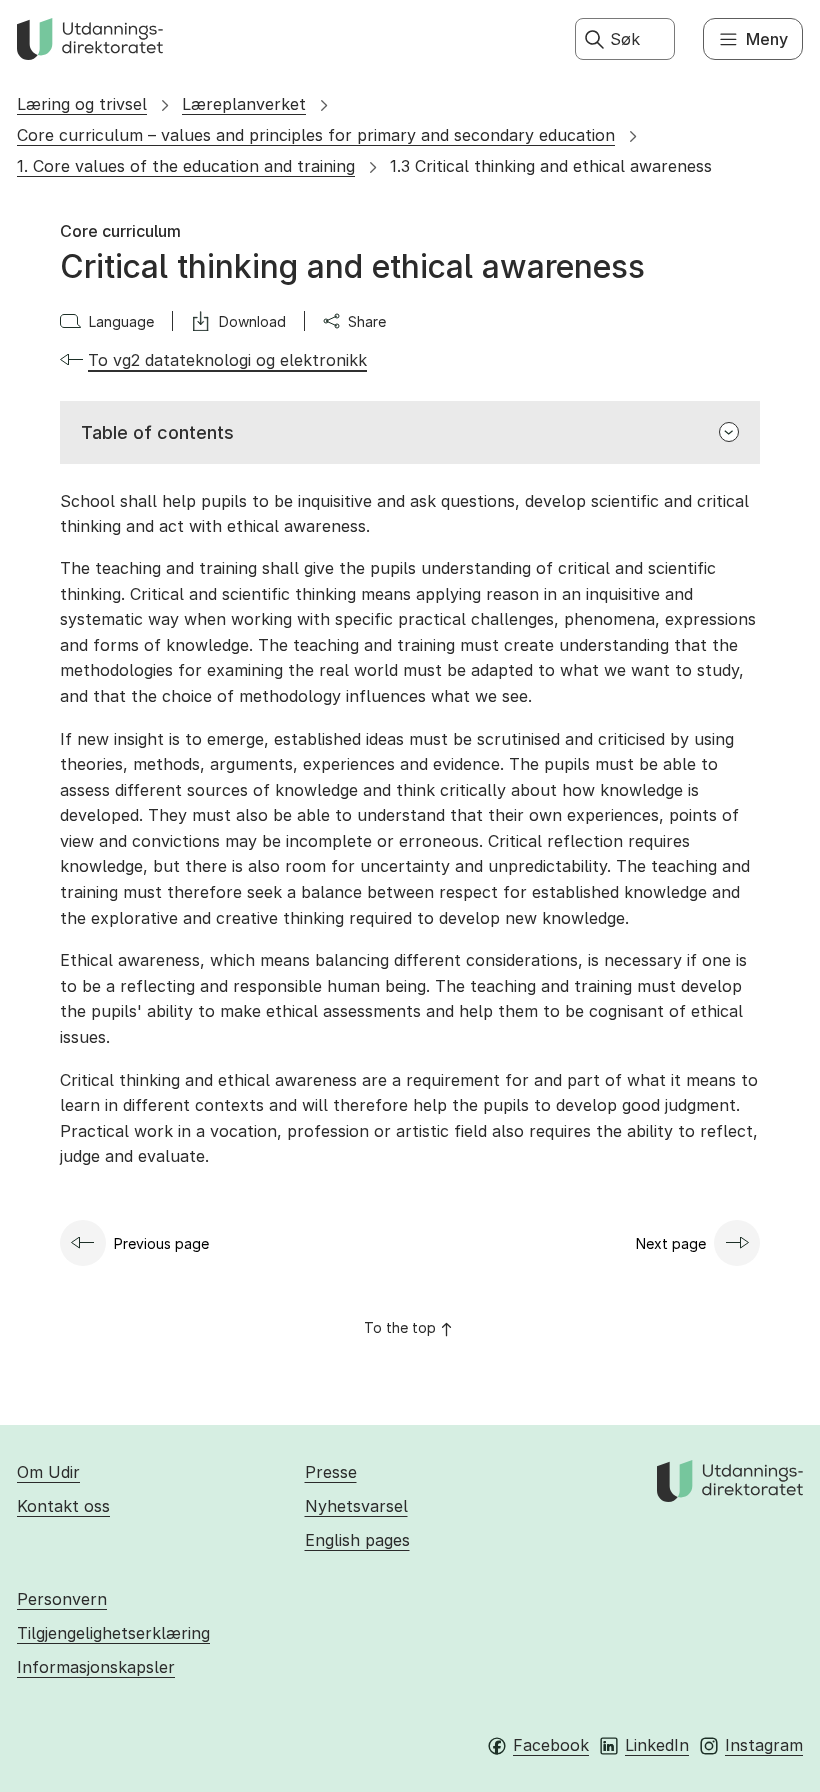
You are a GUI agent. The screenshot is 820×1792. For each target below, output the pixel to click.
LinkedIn (657, 1745)
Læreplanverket (244, 104)
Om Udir (48, 1472)
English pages (357, 1540)
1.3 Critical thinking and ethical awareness (551, 166)
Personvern (62, 1599)
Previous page (161, 1243)
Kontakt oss (63, 1506)
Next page (671, 1243)
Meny (767, 39)
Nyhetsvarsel (356, 1506)
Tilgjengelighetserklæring (113, 1633)
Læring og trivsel (82, 104)
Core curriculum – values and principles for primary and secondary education (316, 135)
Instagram (764, 1745)
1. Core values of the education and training (186, 166)
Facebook (551, 1745)
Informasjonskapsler (96, 1667)
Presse (331, 1472)
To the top (400, 1327)
